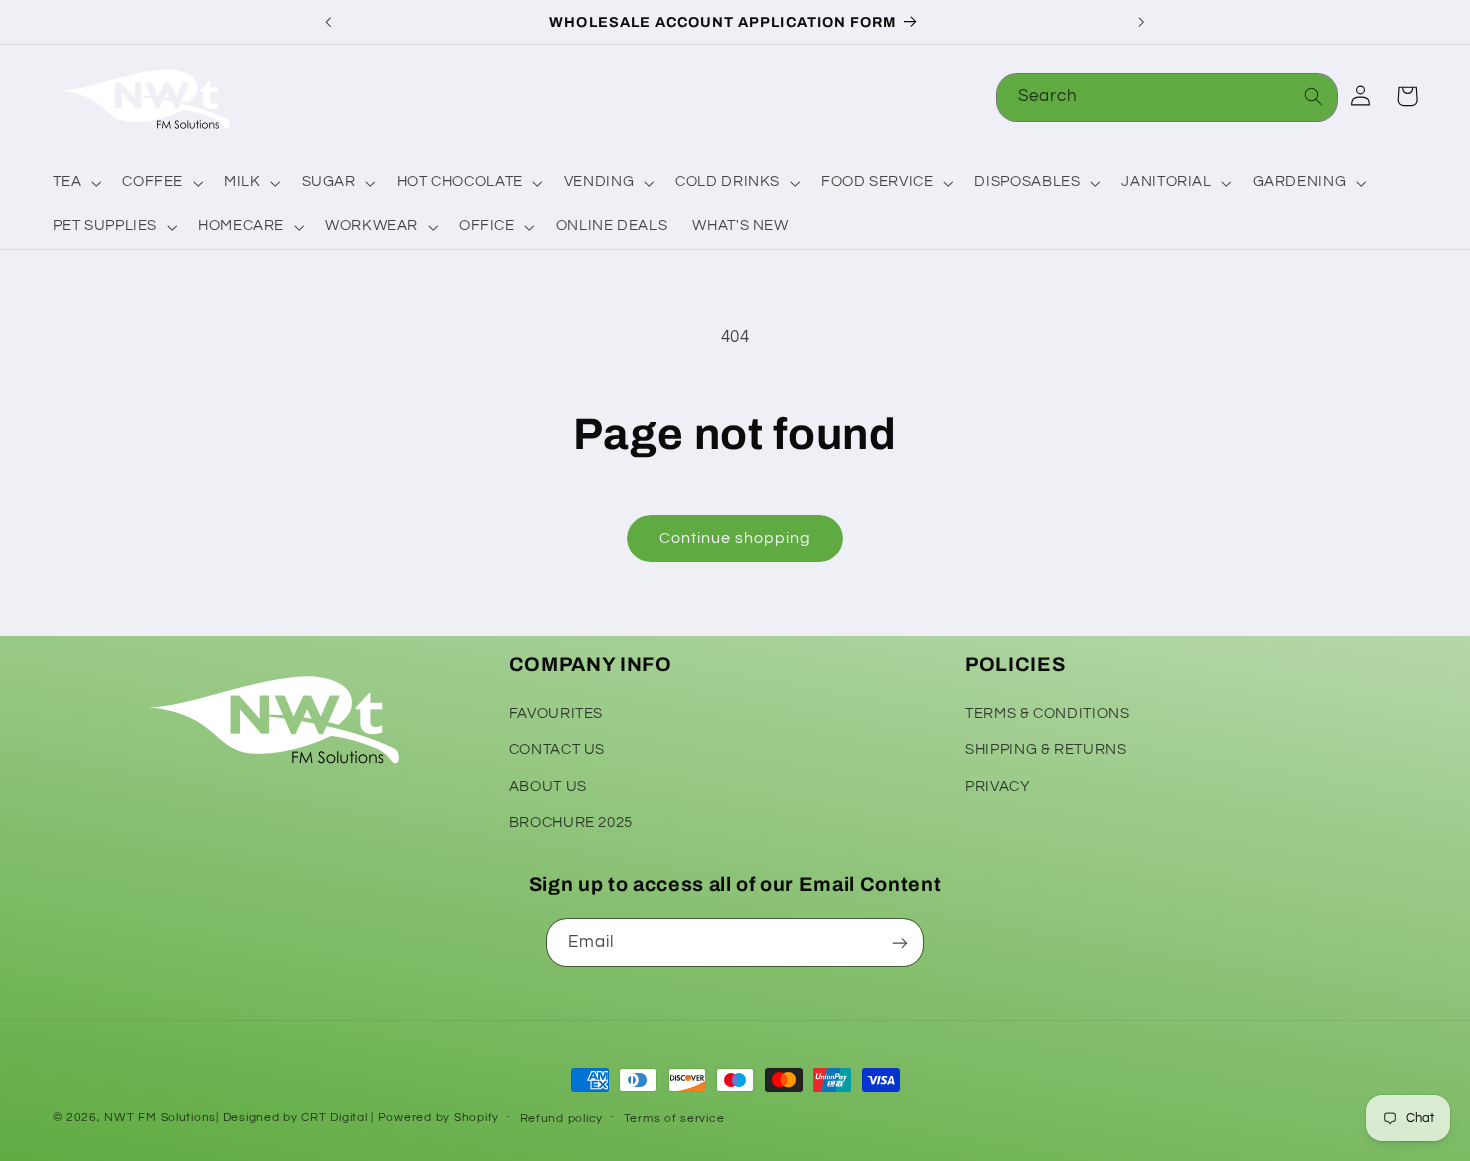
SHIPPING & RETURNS (1045, 748)
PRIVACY (997, 785)
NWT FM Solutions (160, 1117)
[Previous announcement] (329, 22)
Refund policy (562, 1118)
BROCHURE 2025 (571, 821)
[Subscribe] (900, 942)
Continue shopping (735, 538)
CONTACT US (557, 748)
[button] (75, 183)
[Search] (1314, 97)
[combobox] (1167, 97)
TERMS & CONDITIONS (1047, 712)
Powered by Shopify (438, 1117)
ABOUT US (548, 785)
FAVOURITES (556, 712)
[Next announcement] (1141, 22)
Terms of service (674, 1118)
